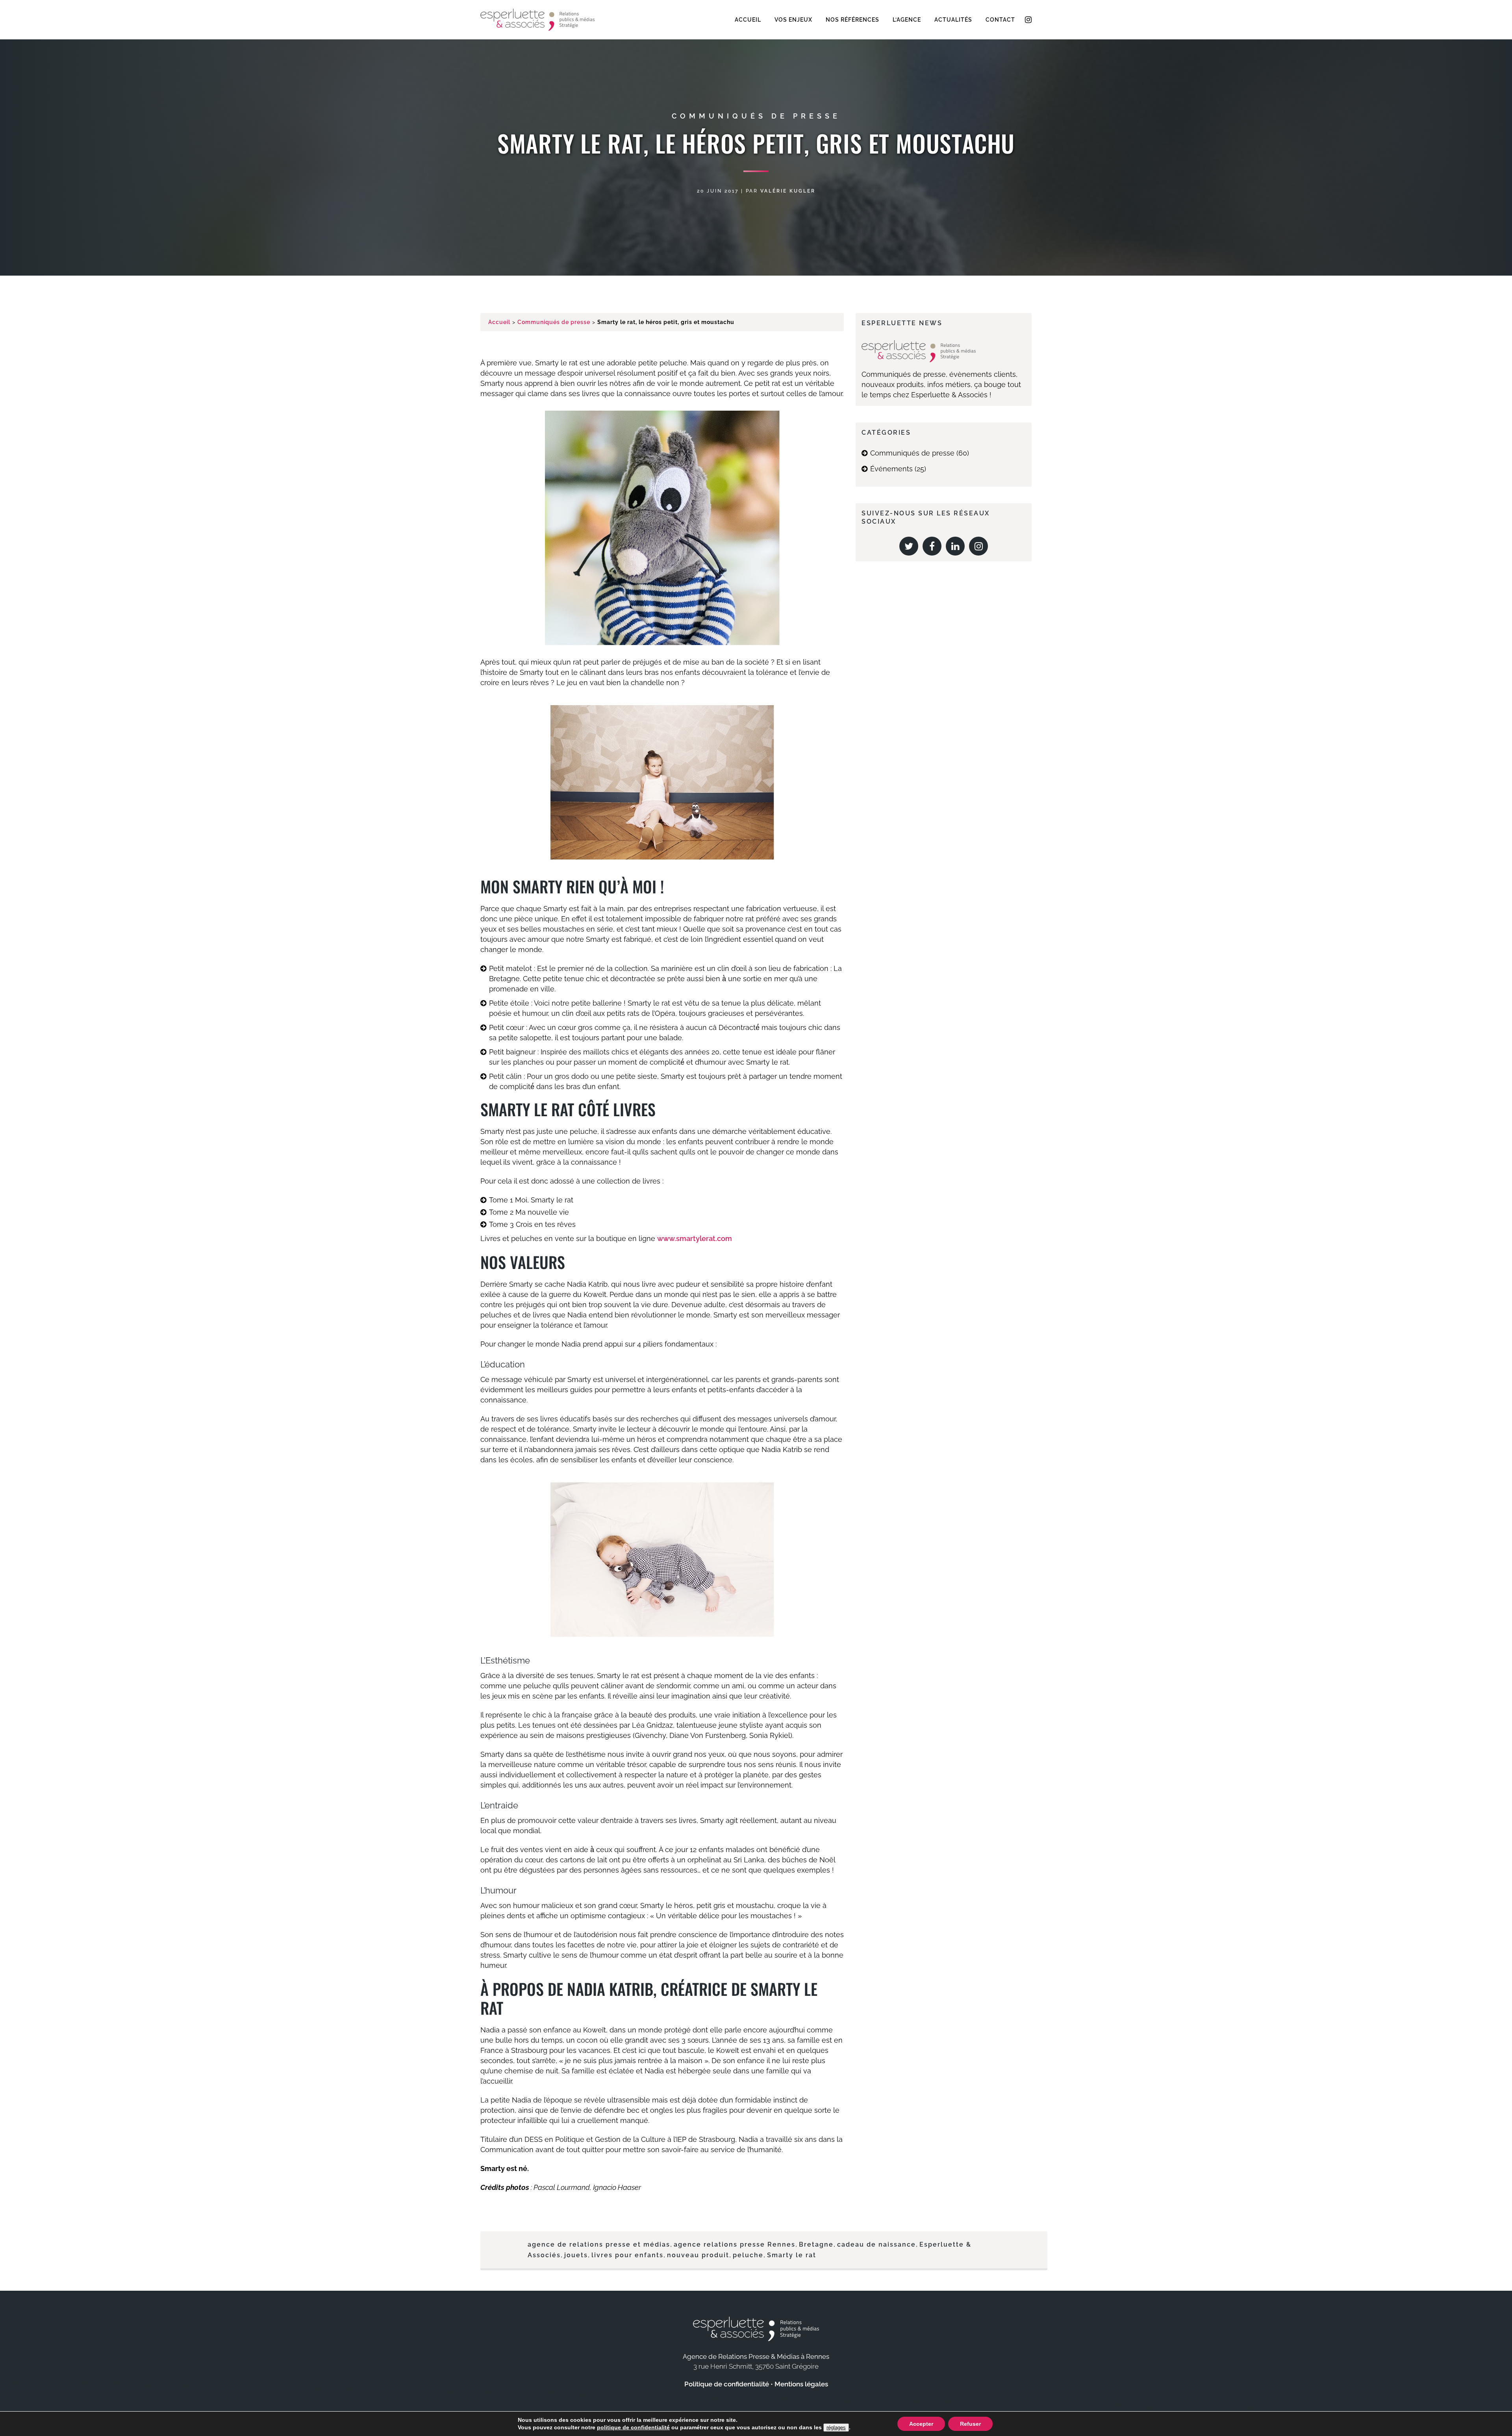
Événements (891, 469)
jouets (576, 2255)
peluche (748, 2255)
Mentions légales (801, 2384)
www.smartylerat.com (695, 1238)
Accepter (921, 2424)
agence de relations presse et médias (599, 2244)
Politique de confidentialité (727, 2384)
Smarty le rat (792, 2255)
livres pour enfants (627, 2255)
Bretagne (816, 2244)
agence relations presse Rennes (735, 2244)
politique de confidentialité (633, 2427)
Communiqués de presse (756, 116)
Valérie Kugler (788, 191)
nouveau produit (698, 2255)
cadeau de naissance (876, 2244)
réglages (836, 2428)
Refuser (970, 2424)
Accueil (499, 322)
